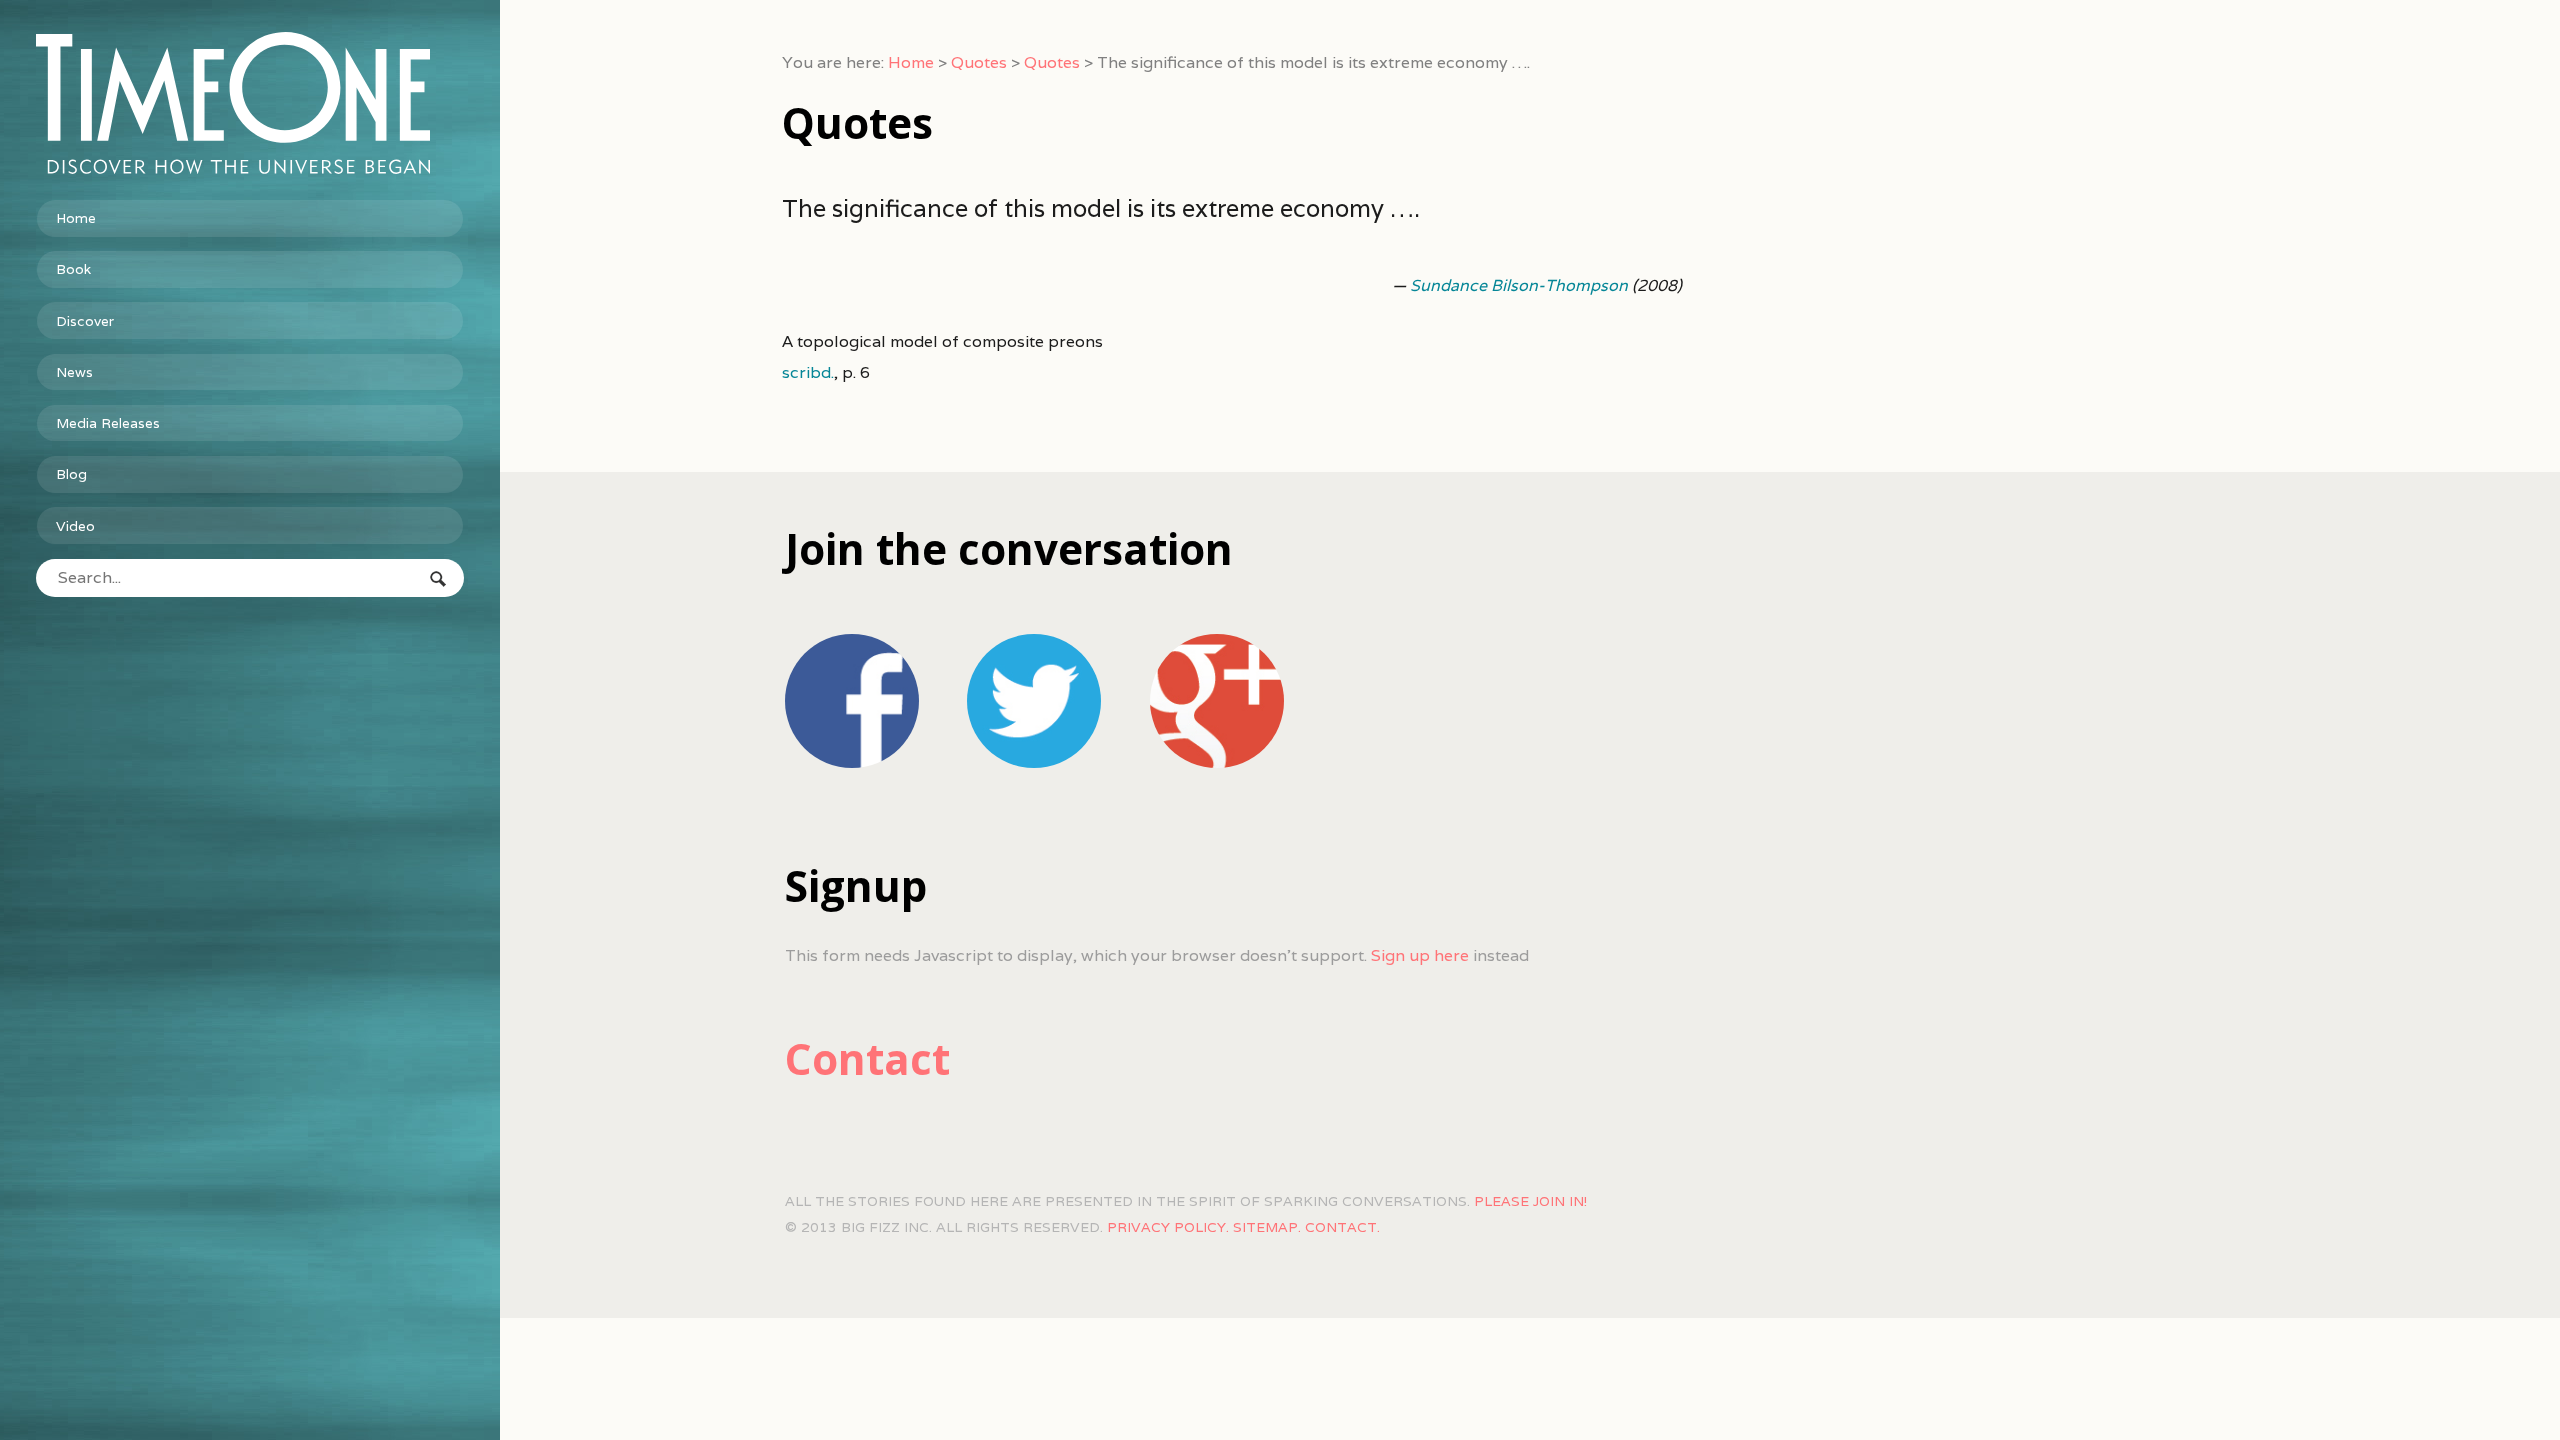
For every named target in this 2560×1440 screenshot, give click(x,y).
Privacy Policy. (1168, 1227)
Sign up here (1420, 955)
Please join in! (1530, 1201)
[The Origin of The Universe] (250, 103)
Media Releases (108, 423)
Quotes (979, 62)
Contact (867, 1058)
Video (75, 526)
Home (76, 218)
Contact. (1342, 1227)
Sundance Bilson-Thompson (1519, 285)
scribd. (808, 372)
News (74, 372)
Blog (71, 474)
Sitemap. (1267, 1227)
